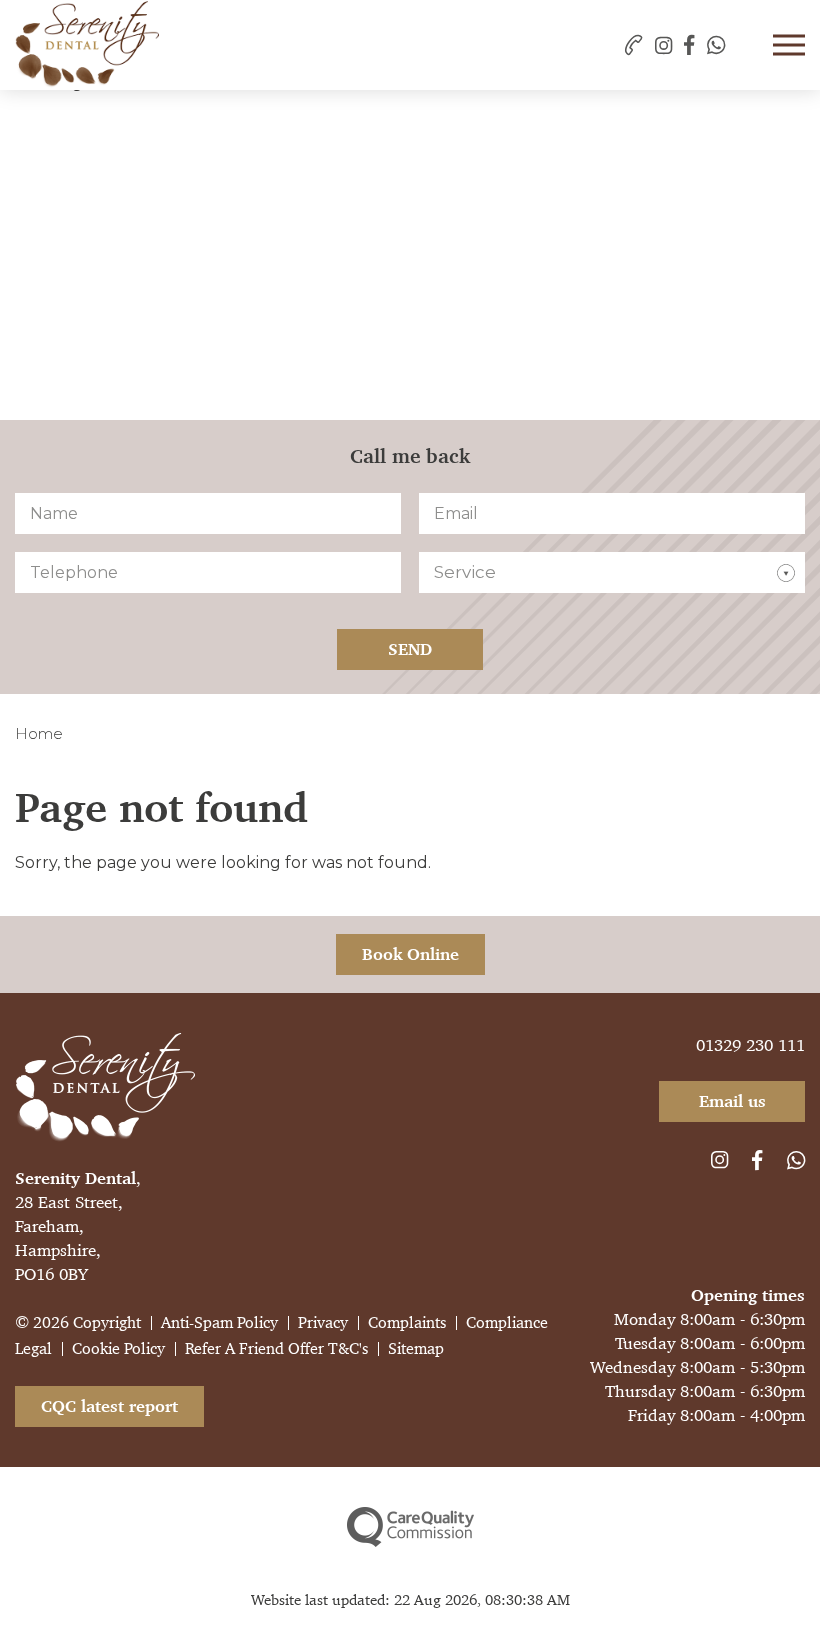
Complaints (407, 1322)
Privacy (323, 1322)
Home (39, 733)
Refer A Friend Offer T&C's (276, 1348)
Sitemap (416, 1348)
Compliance (507, 1322)
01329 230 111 (750, 1045)
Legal (33, 1348)
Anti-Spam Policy (219, 1322)
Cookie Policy (118, 1348)
